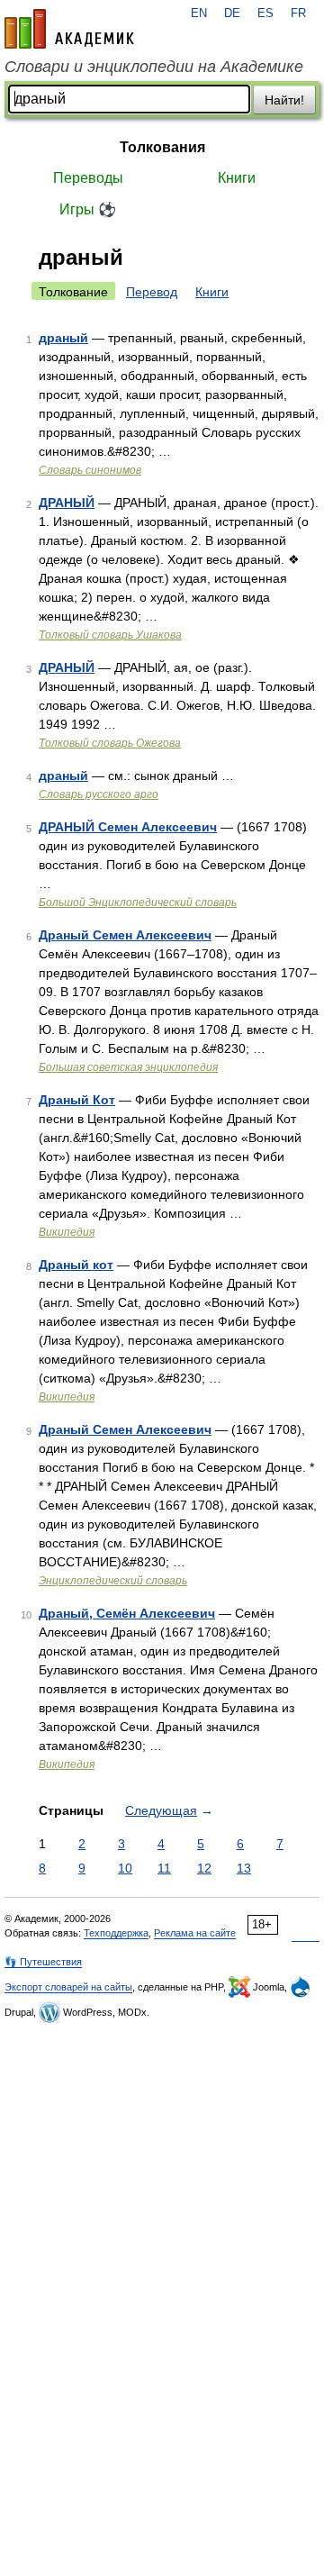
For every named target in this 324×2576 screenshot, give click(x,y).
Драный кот (76, 1265)
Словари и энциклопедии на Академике (154, 67)
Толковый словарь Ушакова (110, 635)
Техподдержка (116, 1933)
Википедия (67, 1232)
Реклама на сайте (195, 1933)
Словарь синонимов (90, 470)
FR (298, 14)
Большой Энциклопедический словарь (138, 903)
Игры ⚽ (88, 209)
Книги (237, 178)
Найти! (284, 100)
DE (232, 14)
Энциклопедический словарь (113, 1581)
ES (265, 14)
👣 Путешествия (43, 1962)
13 (244, 1868)
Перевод (152, 292)
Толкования (162, 147)
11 (164, 1868)
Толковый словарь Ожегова (110, 743)
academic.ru (69, 29)
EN (199, 14)
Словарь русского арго (99, 794)
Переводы (88, 178)
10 (125, 1868)
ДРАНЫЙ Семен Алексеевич (128, 827)
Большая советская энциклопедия (128, 1067)
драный (63, 338)
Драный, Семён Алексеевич (127, 1613)
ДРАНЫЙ (67, 503)
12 (204, 1868)
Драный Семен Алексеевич (125, 935)
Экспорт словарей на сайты (68, 1987)
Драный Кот (77, 1100)
